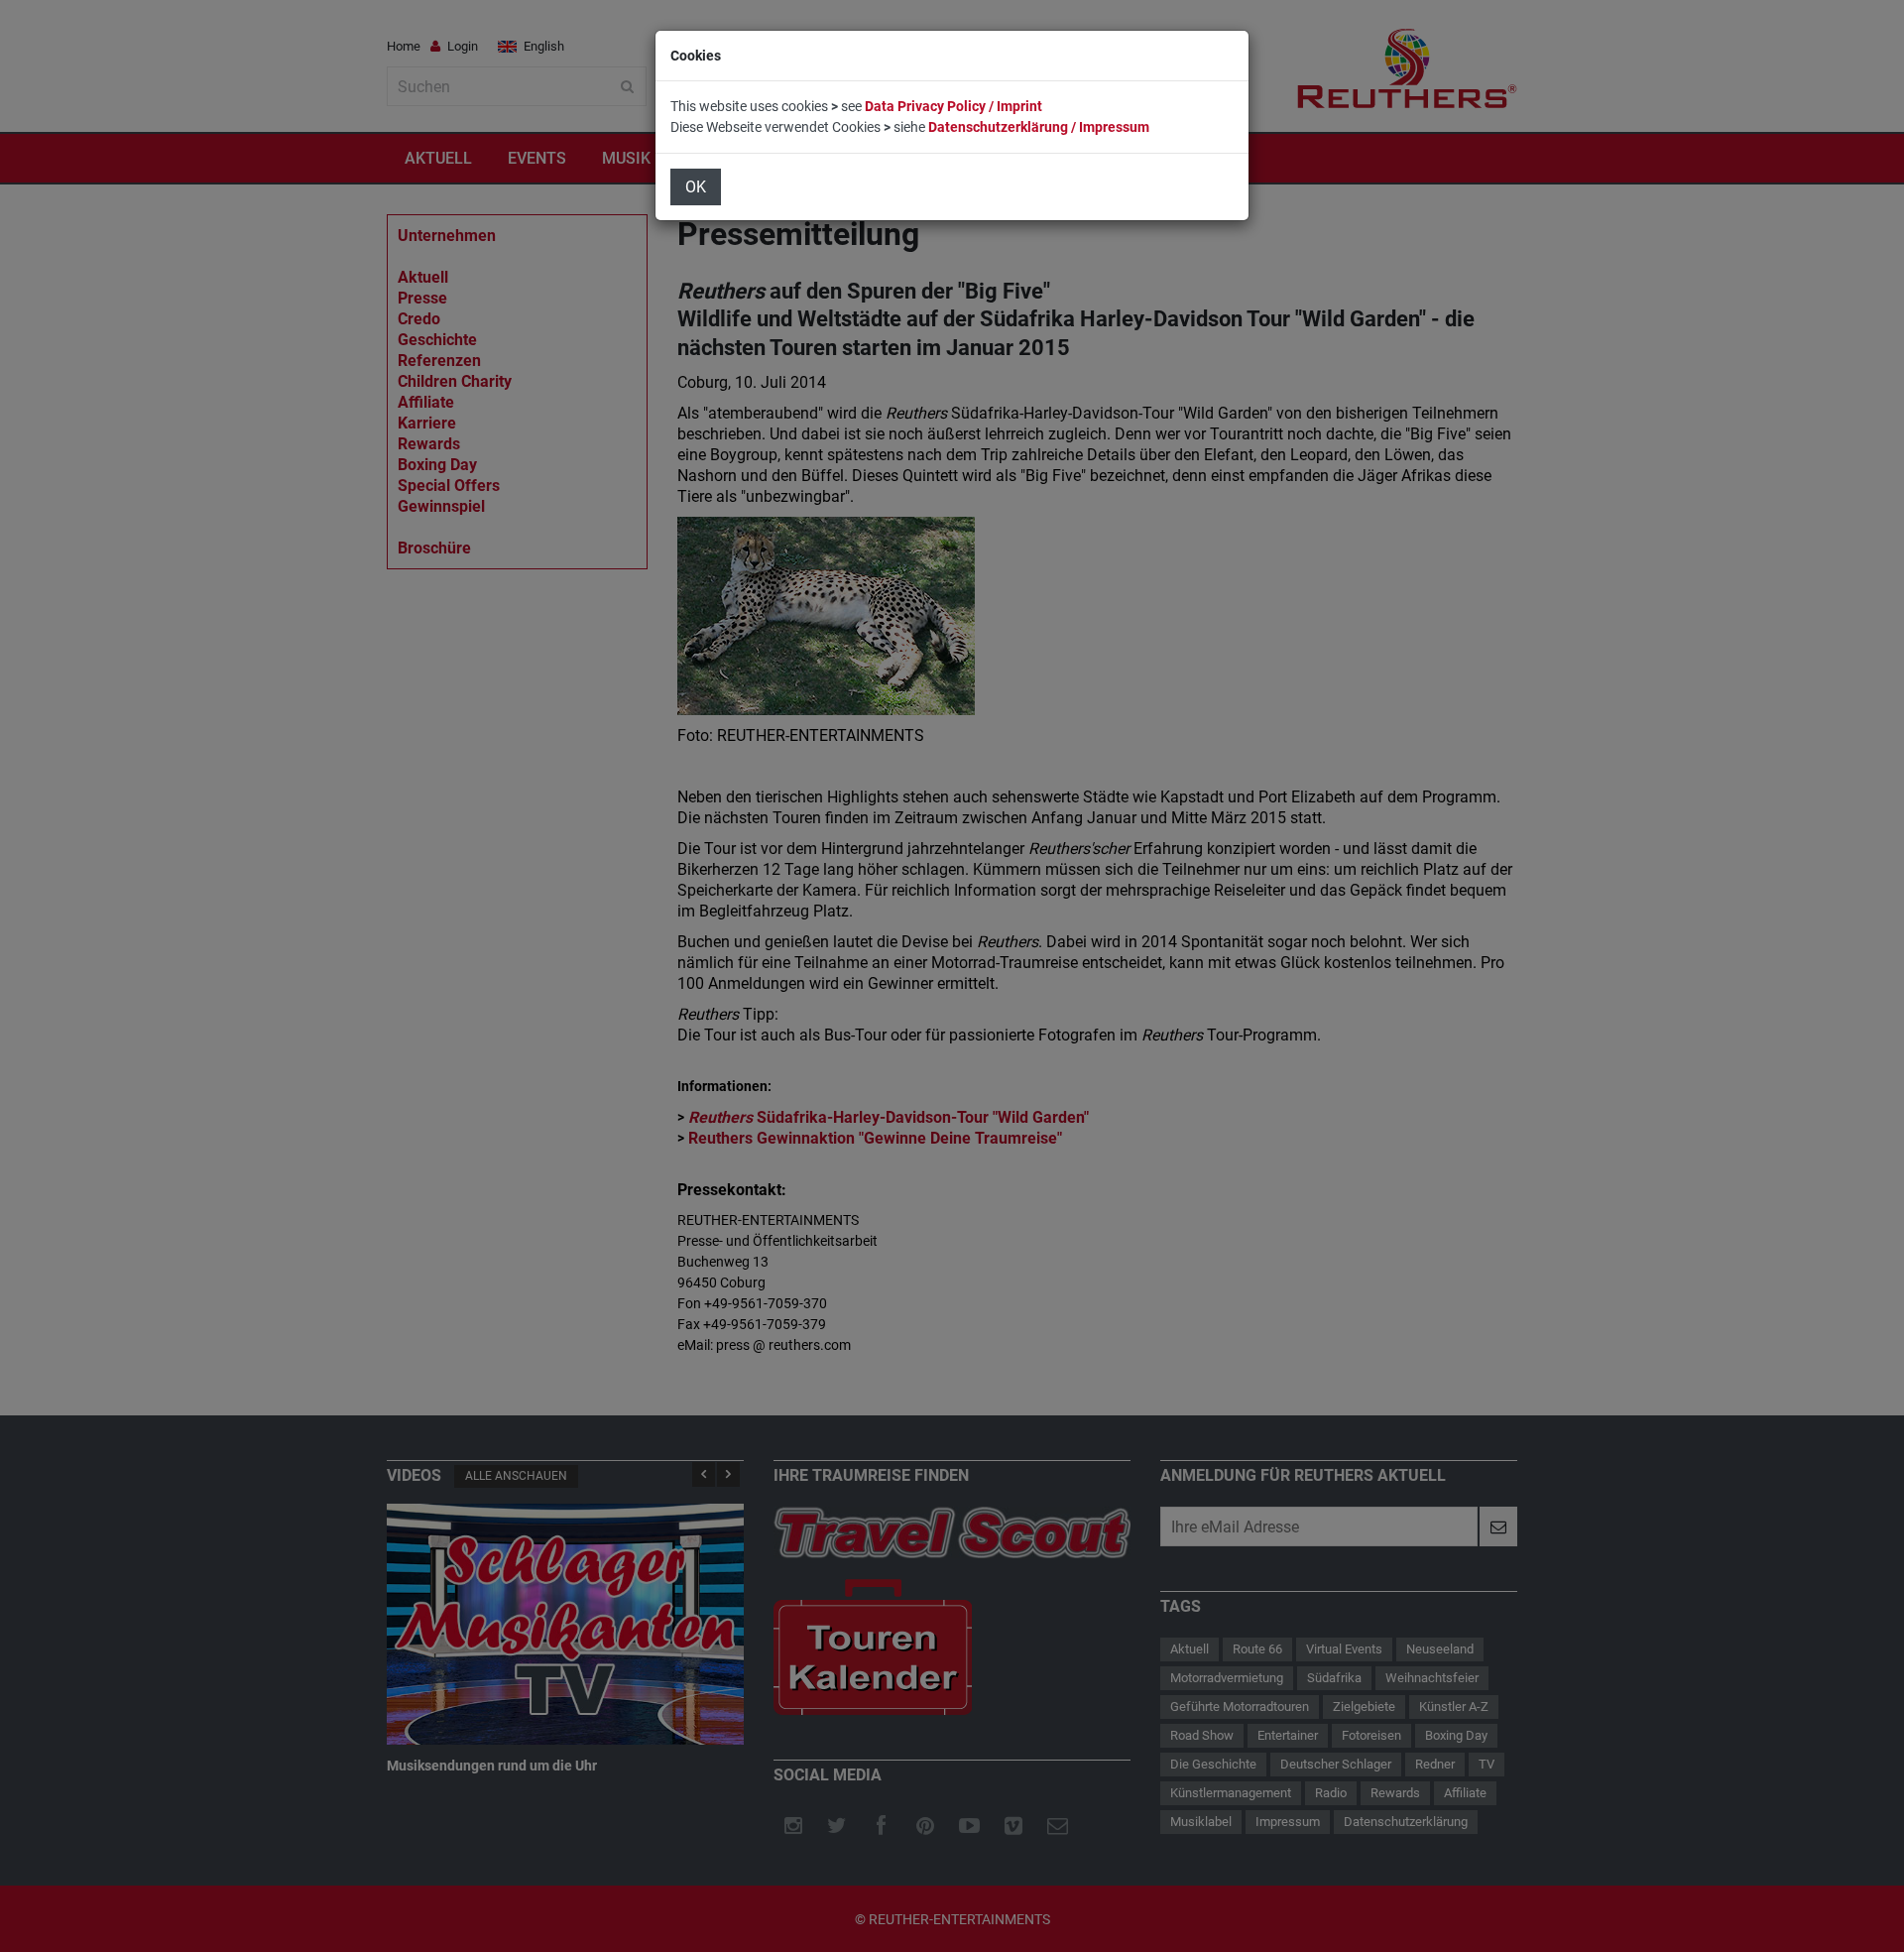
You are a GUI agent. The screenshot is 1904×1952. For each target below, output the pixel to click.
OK (696, 187)
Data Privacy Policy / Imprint (953, 106)
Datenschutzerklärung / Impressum (1039, 127)
